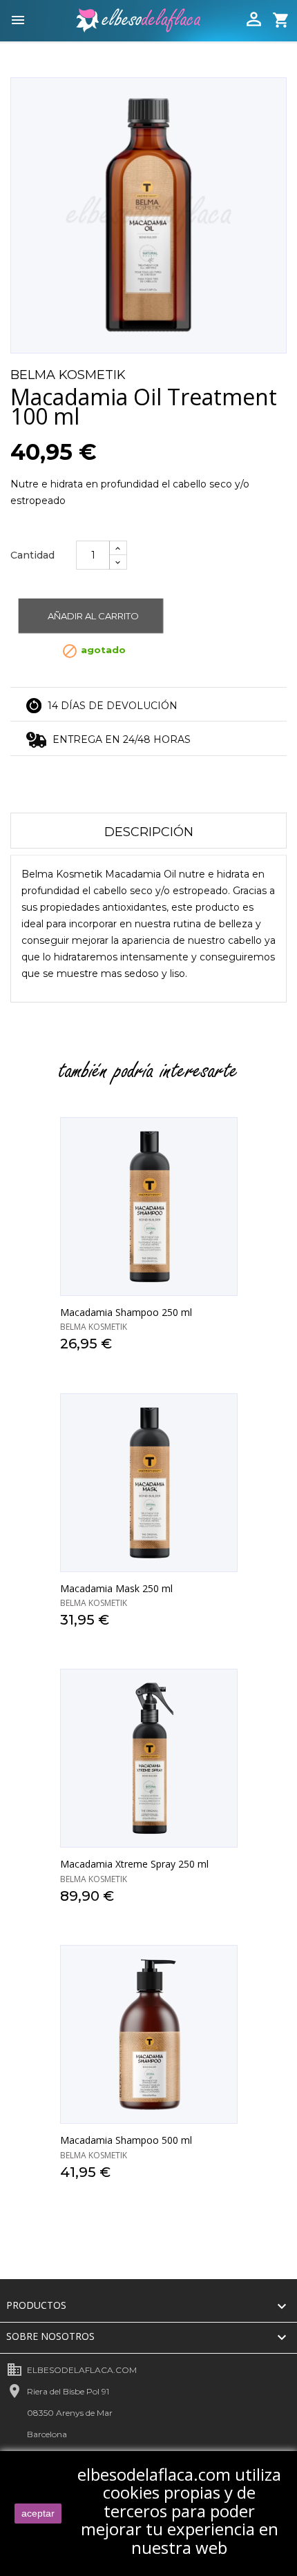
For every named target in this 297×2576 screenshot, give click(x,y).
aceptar (38, 2513)
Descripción (149, 832)
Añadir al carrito (93, 616)
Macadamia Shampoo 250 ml (126, 1312)
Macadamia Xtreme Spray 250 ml (134, 1864)
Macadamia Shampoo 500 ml (126, 2140)
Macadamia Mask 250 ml (116, 1588)
